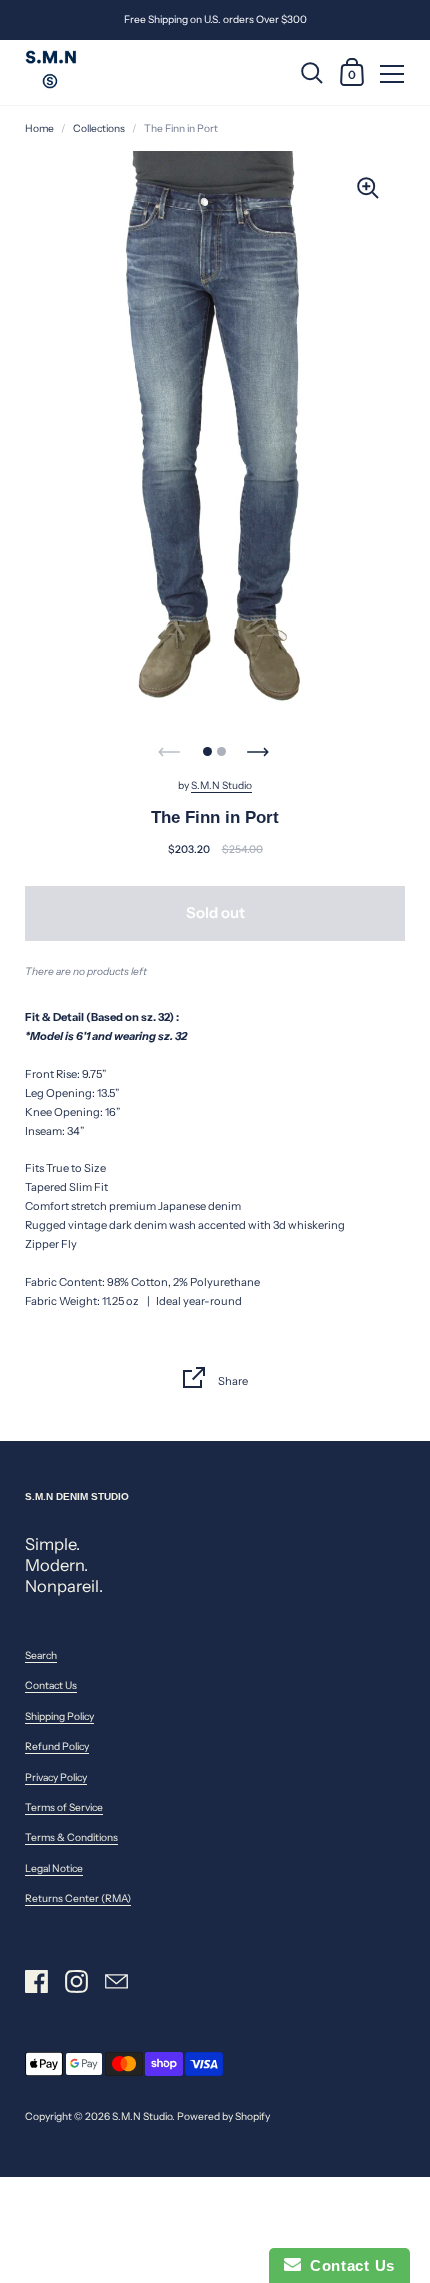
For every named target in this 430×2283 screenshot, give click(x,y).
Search (41, 1655)
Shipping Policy (59, 1716)
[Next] (260, 746)
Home (39, 128)
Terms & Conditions (71, 1837)
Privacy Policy (56, 1777)
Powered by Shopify (223, 2116)
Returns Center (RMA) (78, 1898)
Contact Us (51, 1685)
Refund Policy (57, 1746)
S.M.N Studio (221, 785)
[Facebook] (36, 1982)
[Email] (116, 1982)
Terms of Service (64, 1807)
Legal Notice (54, 1868)
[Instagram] (76, 1982)
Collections (99, 128)
